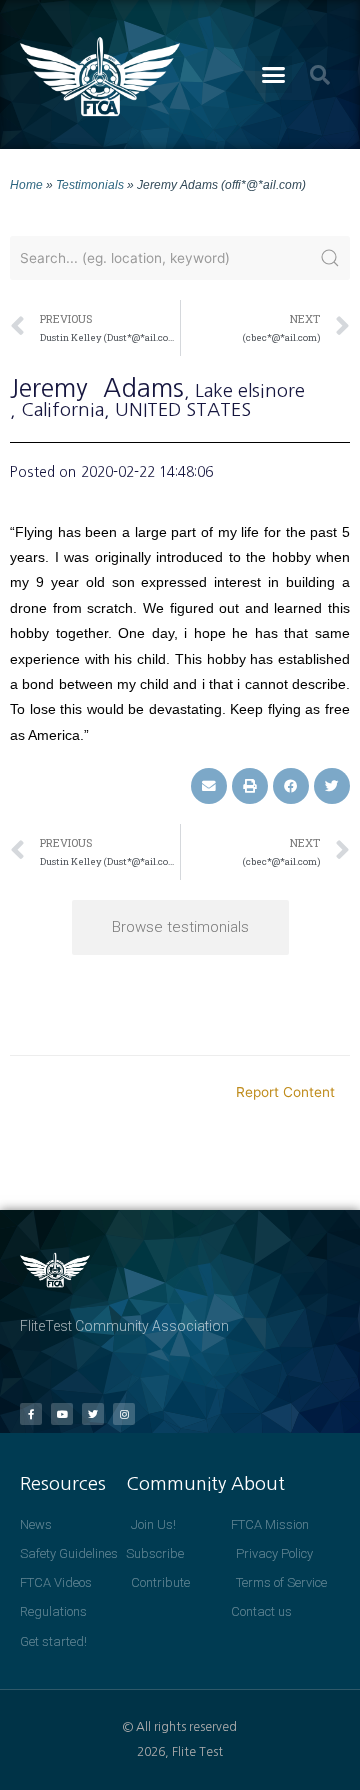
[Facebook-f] (31, 1414)
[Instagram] (124, 1414)
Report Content (285, 1092)
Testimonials (90, 184)
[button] (274, 75)
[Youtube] (62, 1414)
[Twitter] (93, 1414)
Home (26, 184)
